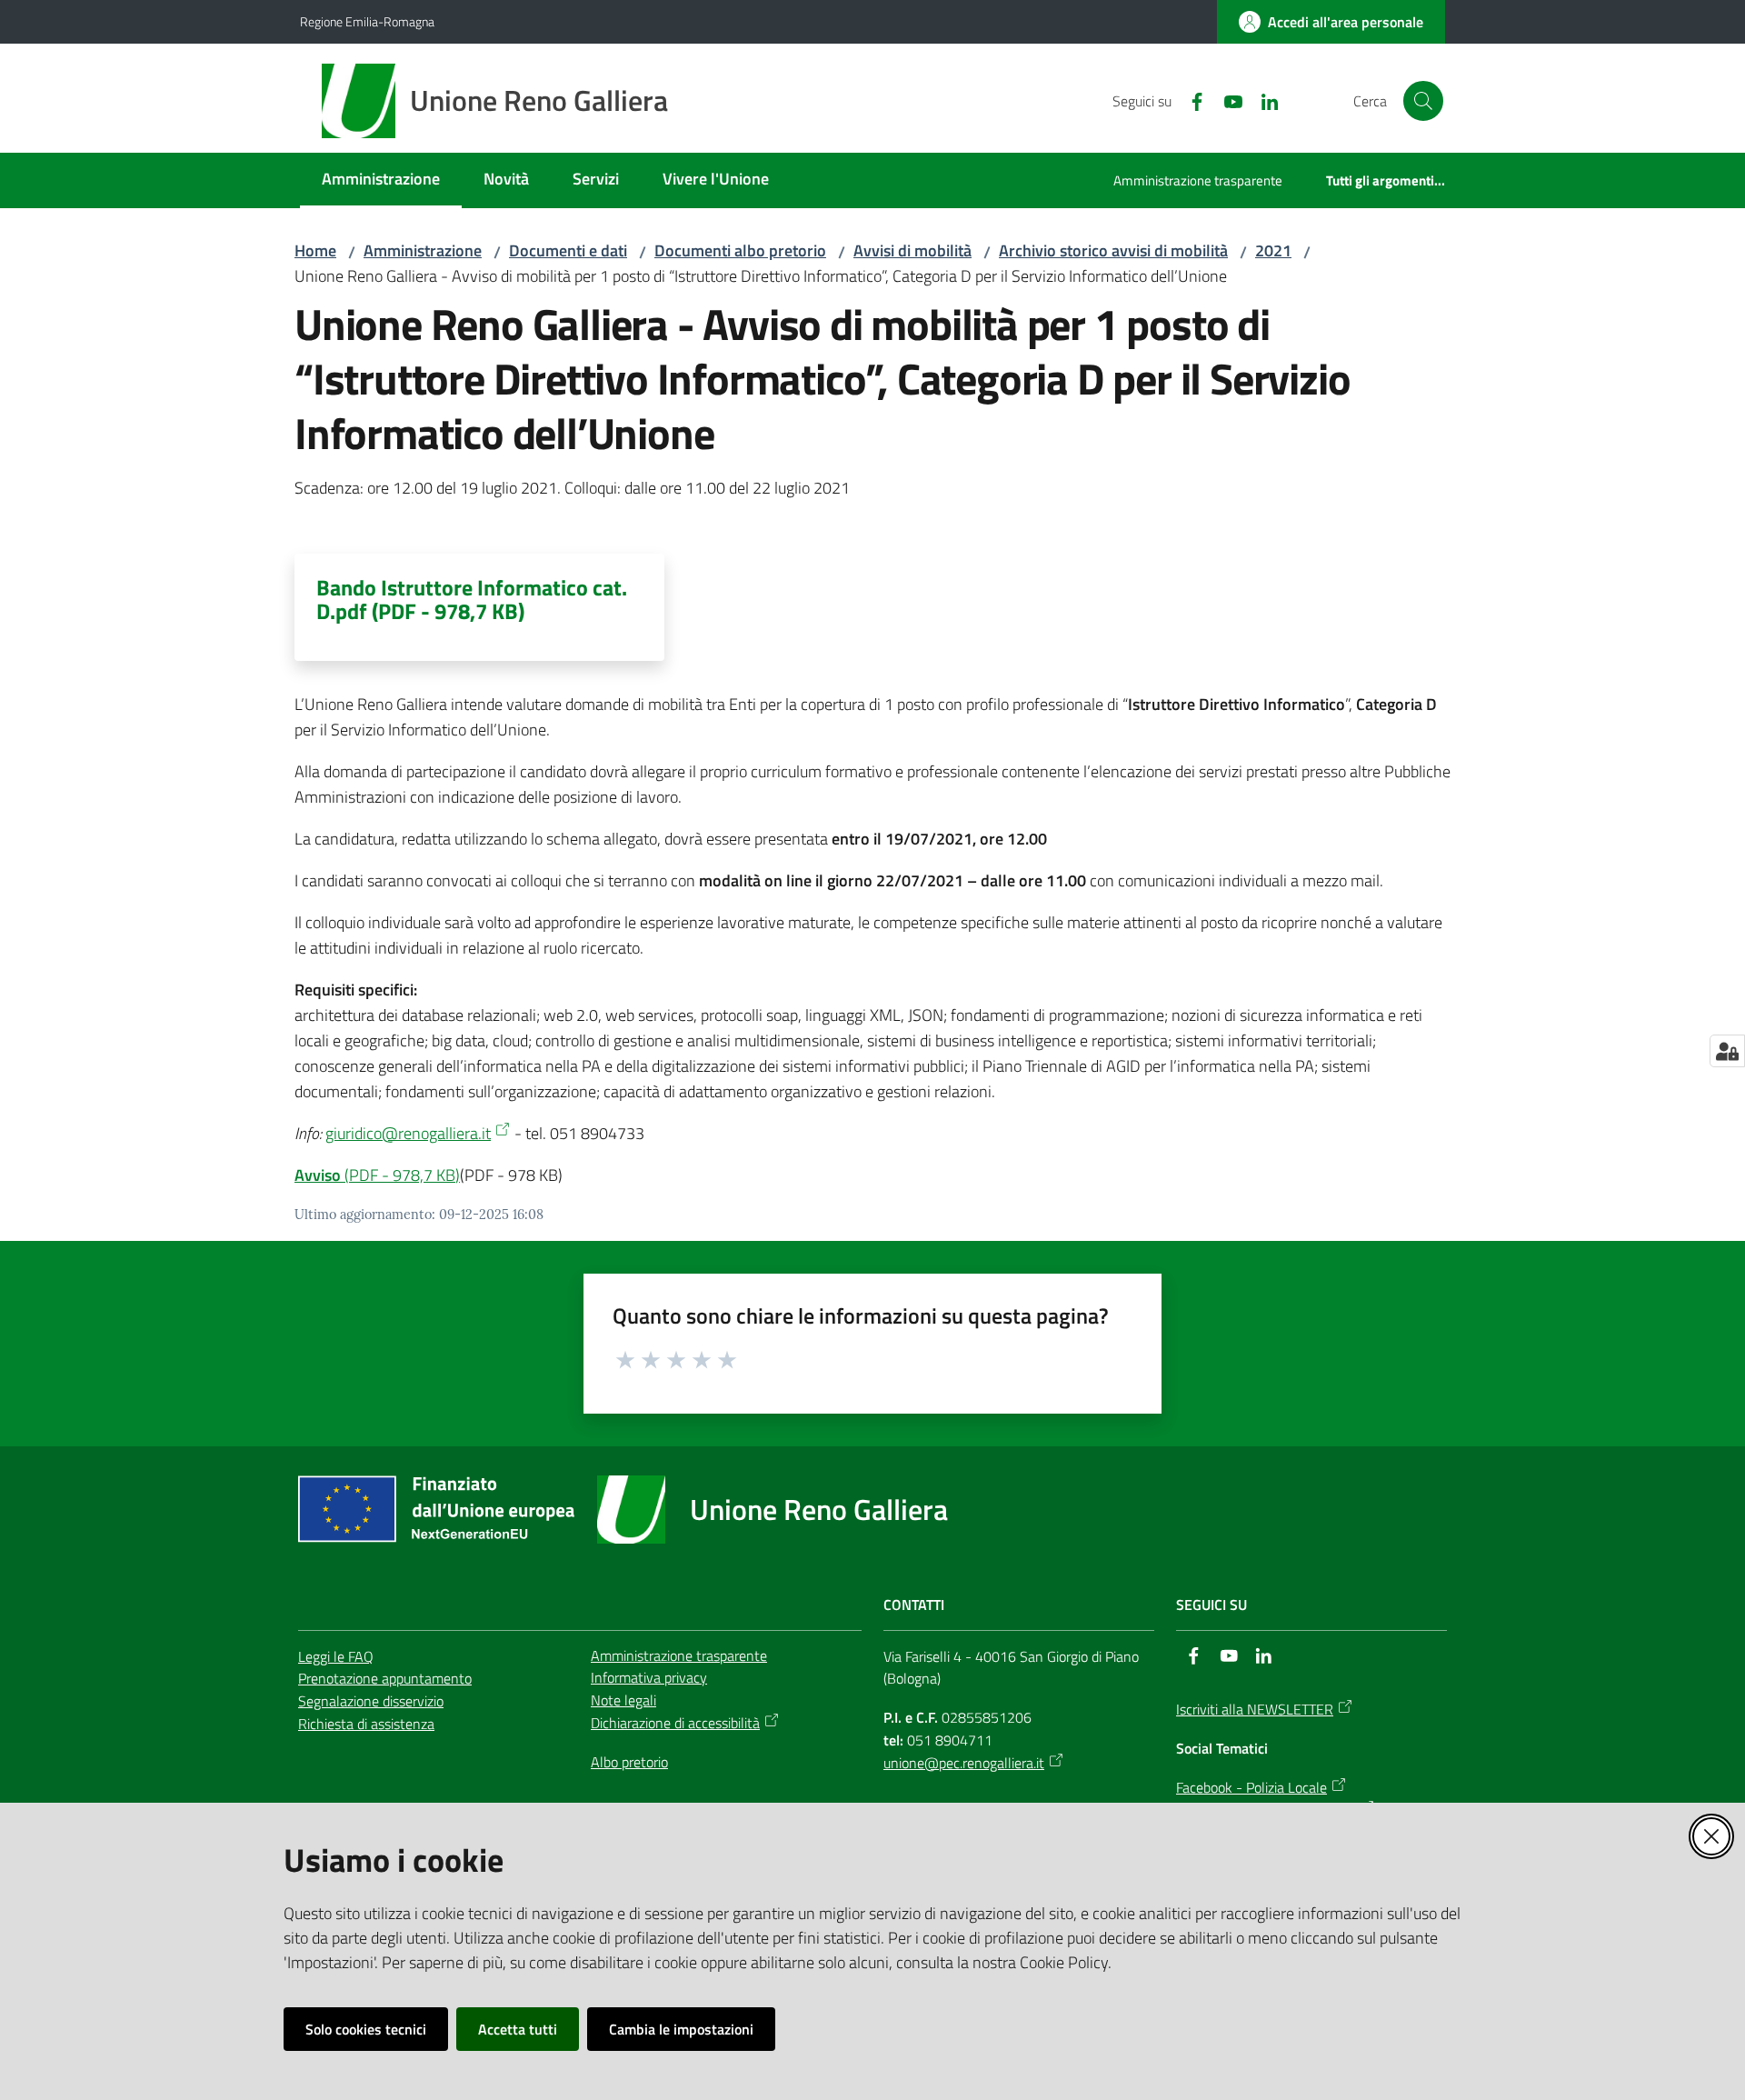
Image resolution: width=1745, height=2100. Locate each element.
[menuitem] (381, 180)
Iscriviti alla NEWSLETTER (1255, 1709)
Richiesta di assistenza (366, 1724)
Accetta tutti (518, 2029)
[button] (1423, 101)
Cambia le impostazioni (681, 2029)
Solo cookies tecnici (366, 2029)
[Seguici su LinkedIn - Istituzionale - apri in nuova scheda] (1262, 100)
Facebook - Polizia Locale (1251, 1787)
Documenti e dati (568, 250)
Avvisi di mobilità (912, 250)
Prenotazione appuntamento (385, 1678)
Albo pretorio (629, 1762)
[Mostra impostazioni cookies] (1727, 1051)
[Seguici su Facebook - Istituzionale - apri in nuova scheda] (1190, 100)
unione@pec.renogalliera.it (964, 1763)
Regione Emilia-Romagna (367, 21)
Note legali (623, 1700)
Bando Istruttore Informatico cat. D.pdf (472, 599)
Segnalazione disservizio (371, 1701)
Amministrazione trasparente (679, 1655)
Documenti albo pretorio (740, 250)
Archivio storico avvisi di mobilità (1113, 250)
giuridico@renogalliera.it (408, 1133)
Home (315, 250)
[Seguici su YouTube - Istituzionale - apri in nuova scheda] (1226, 100)
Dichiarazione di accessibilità (675, 1723)
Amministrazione (423, 250)
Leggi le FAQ (336, 1656)
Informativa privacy (649, 1677)
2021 (1273, 250)
